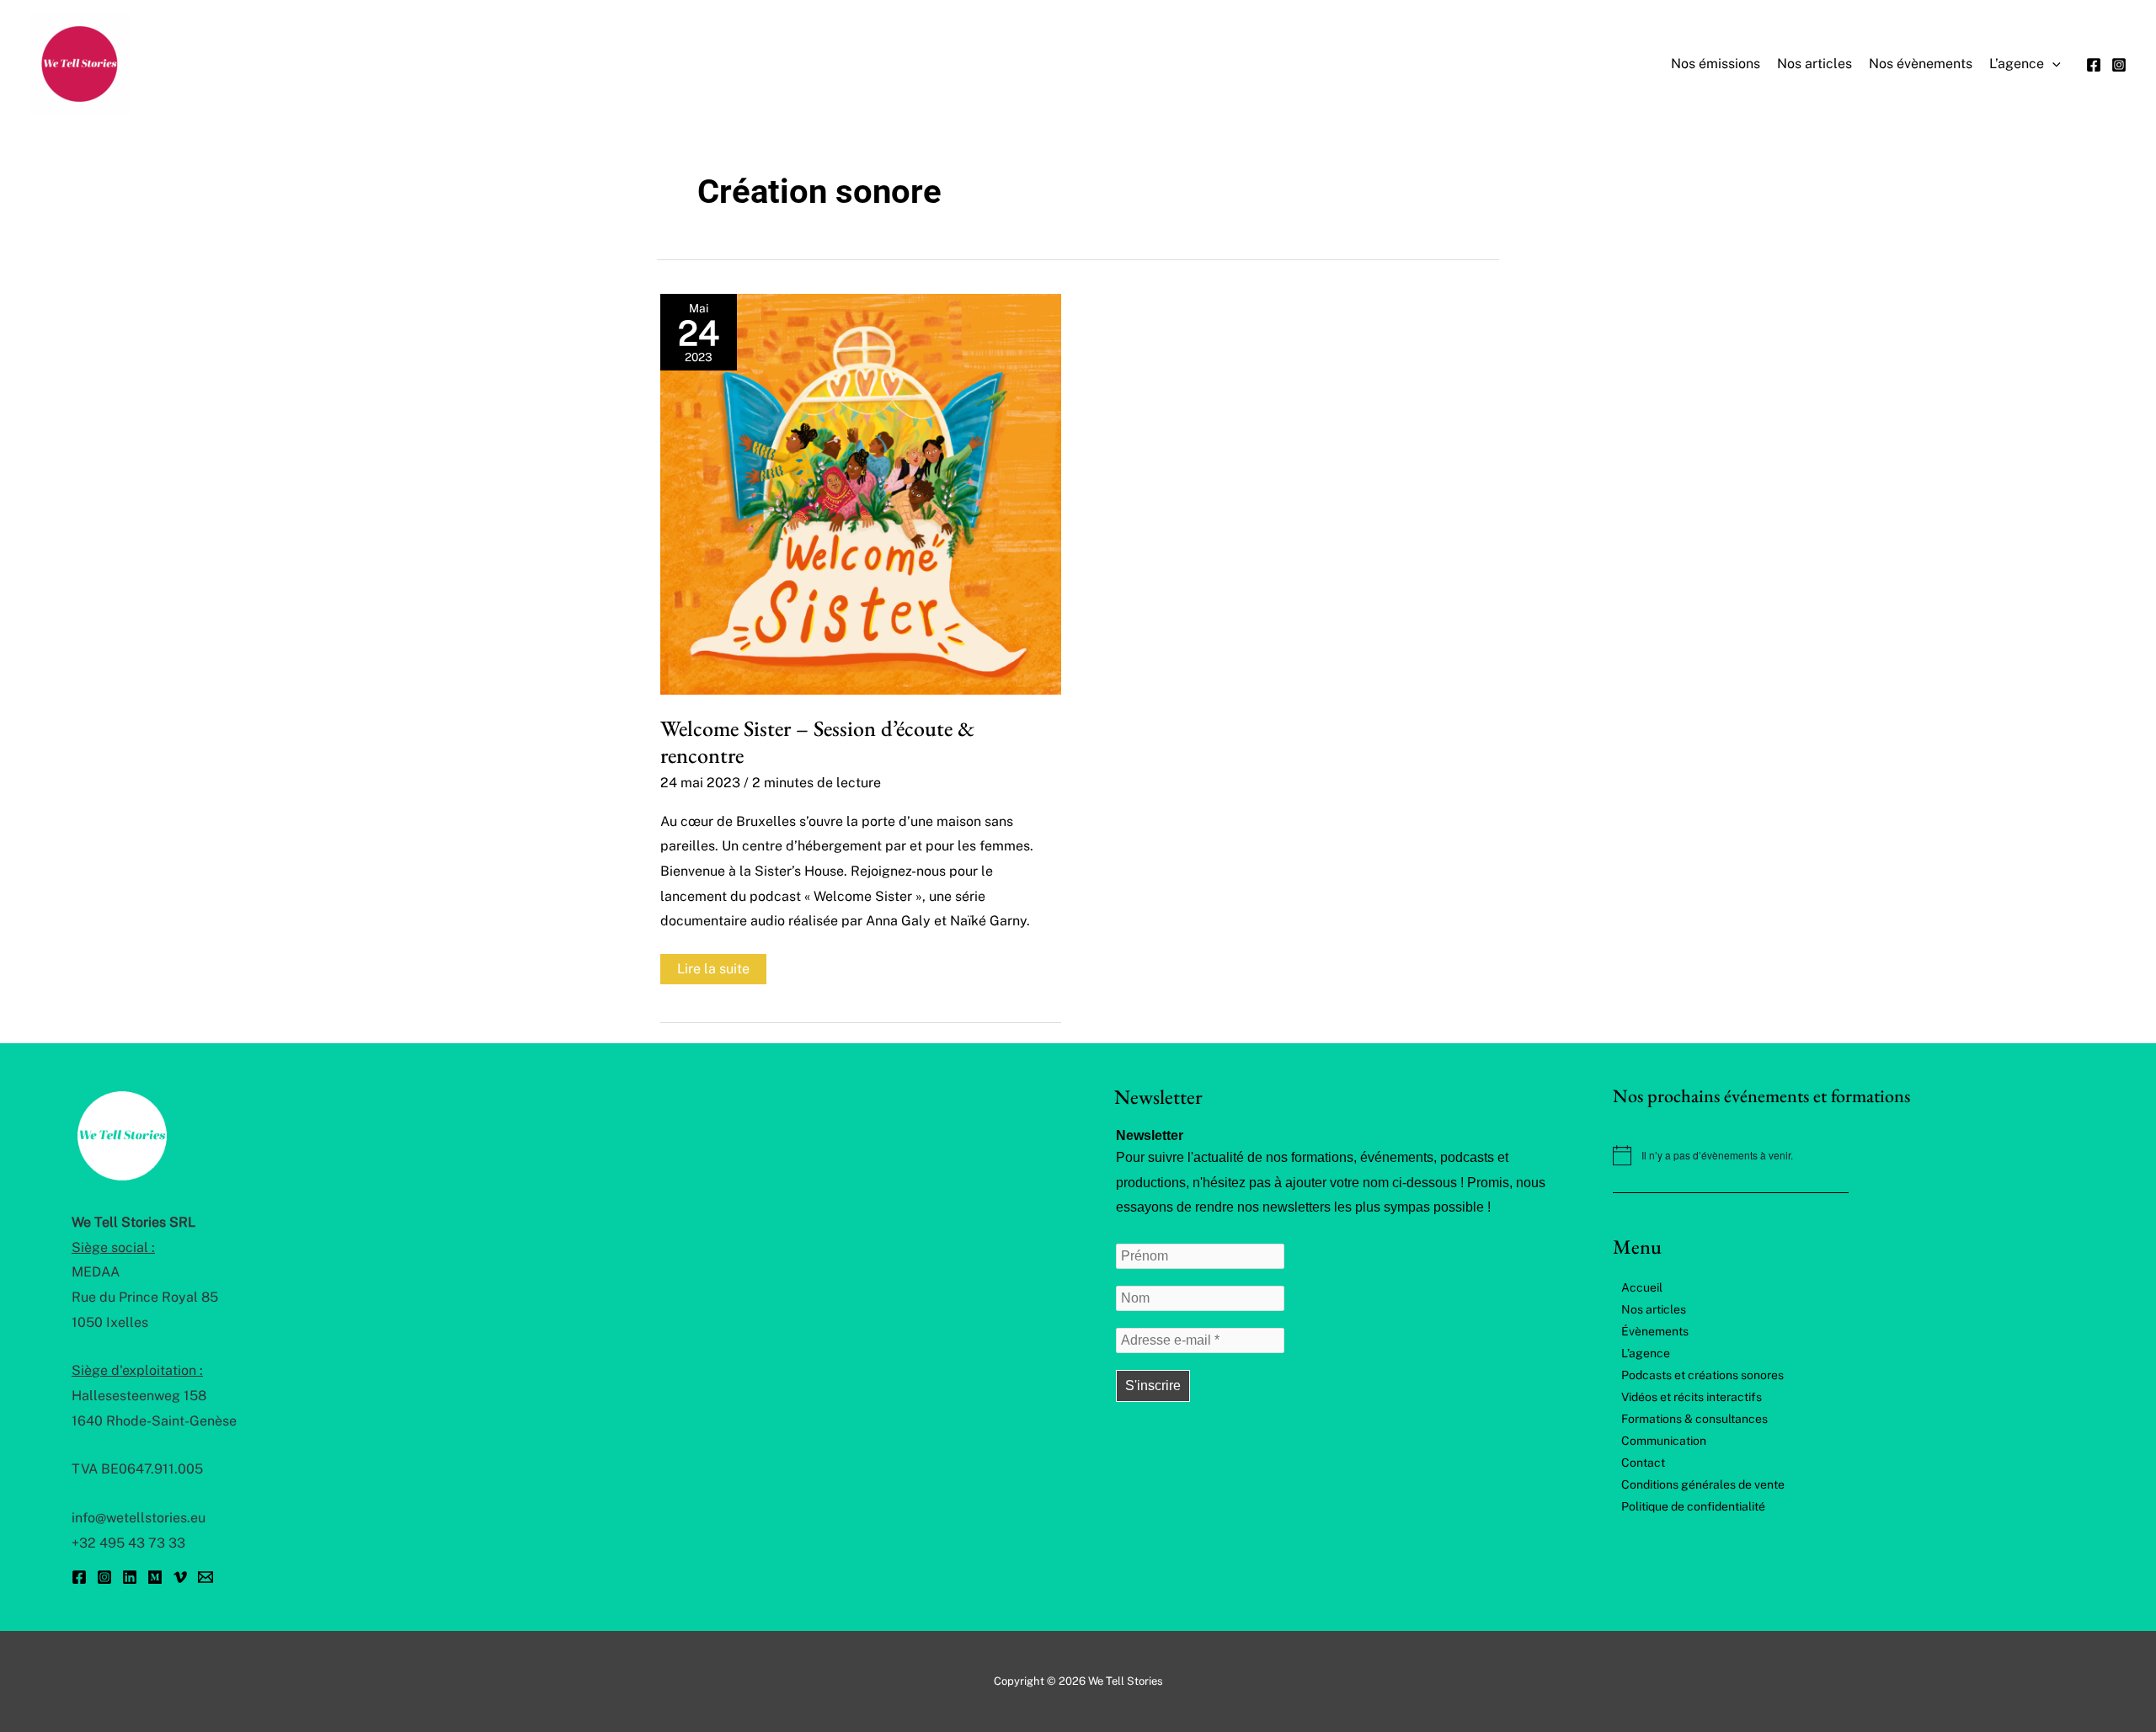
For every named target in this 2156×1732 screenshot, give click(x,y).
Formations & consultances (1694, 1419)
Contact (1643, 1463)
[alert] (1849, 1155)
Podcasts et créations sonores (1702, 1375)
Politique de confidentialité (1693, 1506)
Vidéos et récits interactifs (1692, 1397)
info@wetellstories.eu (139, 1518)
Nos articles (1654, 1309)
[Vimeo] (180, 1577)
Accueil (1642, 1287)
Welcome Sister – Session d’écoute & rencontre (817, 742)
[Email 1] (205, 1577)
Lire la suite (713, 972)
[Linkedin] (130, 1577)
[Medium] (155, 1577)
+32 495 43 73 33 (128, 1543)
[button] (2052, 64)
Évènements (1655, 1331)
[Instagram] (2119, 65)
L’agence (1646, 1353)
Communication (1664, 1441)
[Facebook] (2094, 65)
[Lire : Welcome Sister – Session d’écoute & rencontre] (861, 493)
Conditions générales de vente (1703, 1484)
